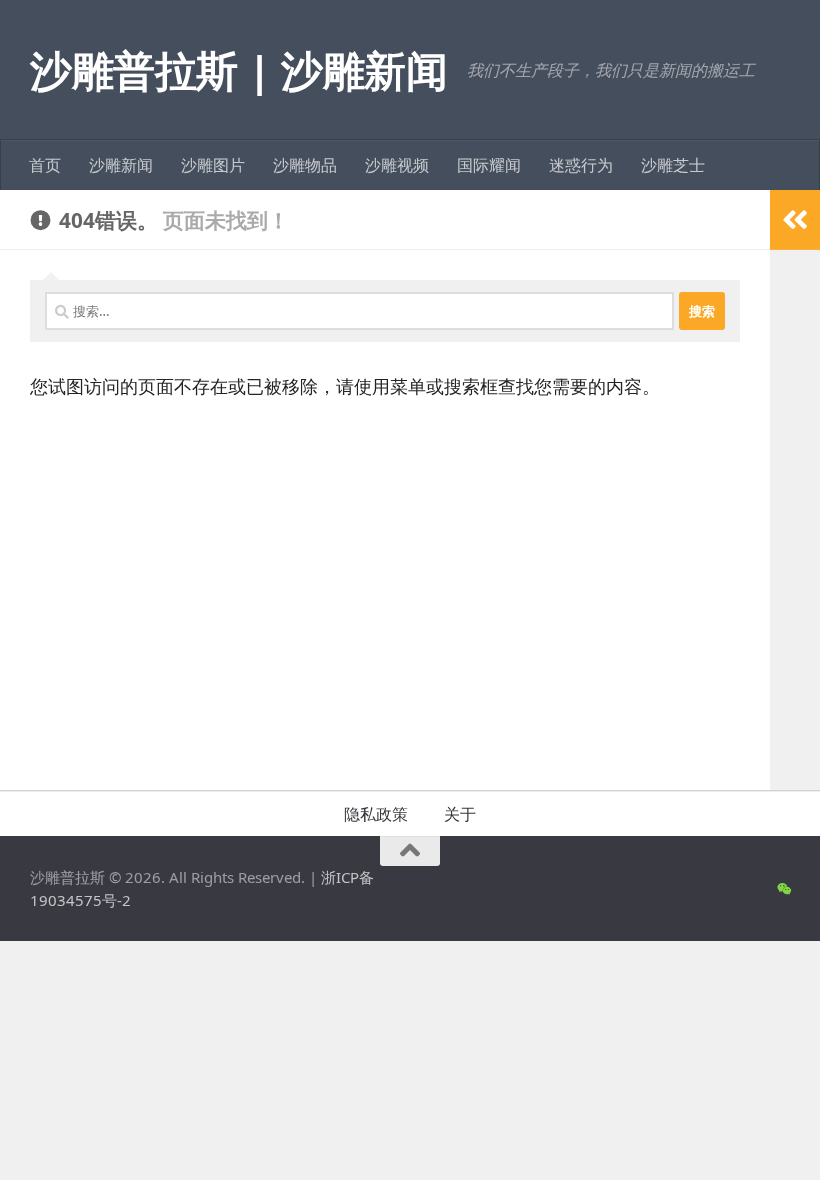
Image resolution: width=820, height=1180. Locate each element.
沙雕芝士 (673, 165)
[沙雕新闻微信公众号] (783, 889)
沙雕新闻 (121, 165)
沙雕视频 (397, 165)
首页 (45, 165)
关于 (460, 814)
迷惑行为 (581, 165)
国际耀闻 (489, 165)
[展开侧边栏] (795, 220)
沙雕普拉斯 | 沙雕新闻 (238, 69)
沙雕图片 (213, 165)
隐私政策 (376, 814)
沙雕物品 (305, 165)
